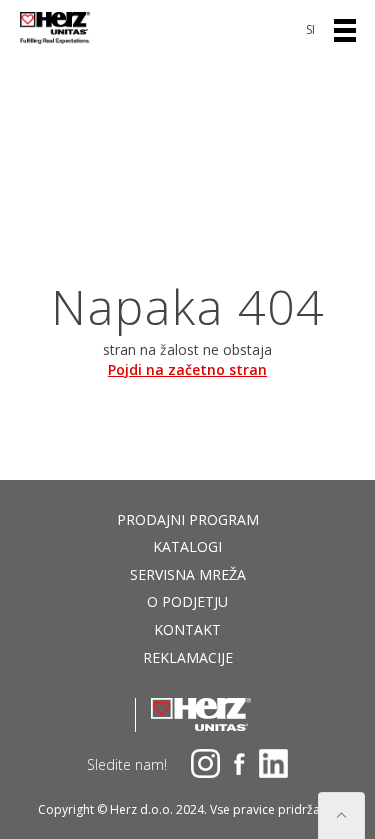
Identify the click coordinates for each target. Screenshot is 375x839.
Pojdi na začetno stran (187, 369)
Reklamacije (188, 657)
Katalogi (187, 546)
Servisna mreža (188, 574)
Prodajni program (188, 519)
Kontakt (187, 629)
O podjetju (187, 601)
